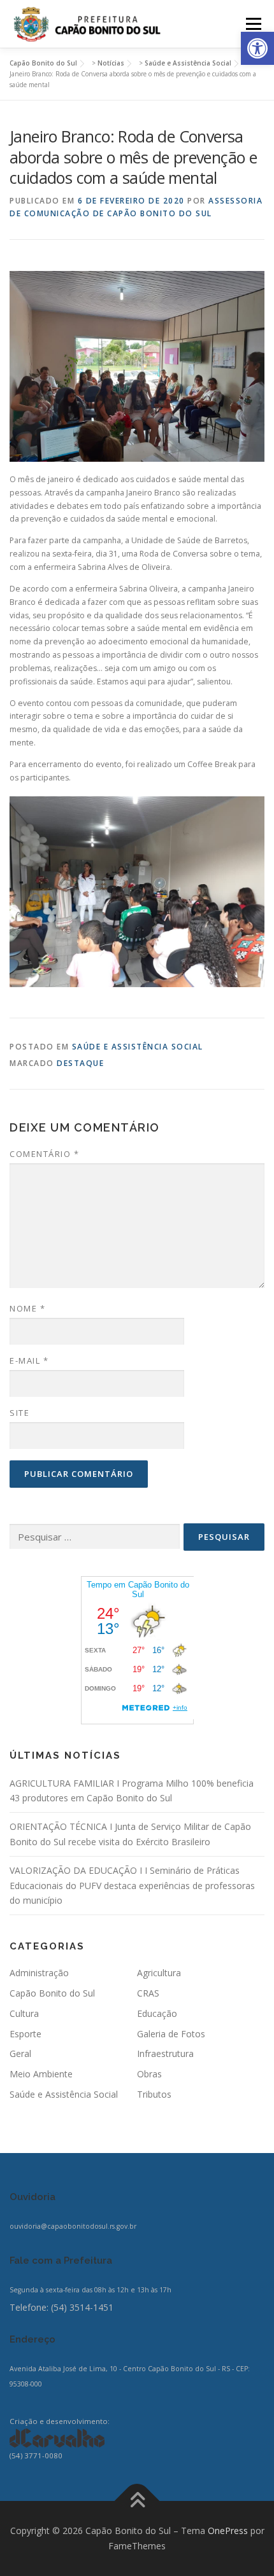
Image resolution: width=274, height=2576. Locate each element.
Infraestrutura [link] (165, 2053)
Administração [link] (39, 1973)
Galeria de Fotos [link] (171, 2034)
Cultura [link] (24, 2013)
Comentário (44, 1154)
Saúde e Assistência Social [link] (138, 1047)
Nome (27, 1308)
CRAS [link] (148, 1993)
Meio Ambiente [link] (41, 2074)
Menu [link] (253, 24)
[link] (257, 48)
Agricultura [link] (159, 1973)
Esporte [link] (25, 2034)
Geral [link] (20, 2053)
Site (19, 1413)
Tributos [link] (154, 2094)
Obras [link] (149, 2074)
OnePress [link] (228, 2531)
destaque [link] (80, 1063)
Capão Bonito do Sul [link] (52, 1993)
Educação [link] (157, 2013)
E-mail (29, 1361)
